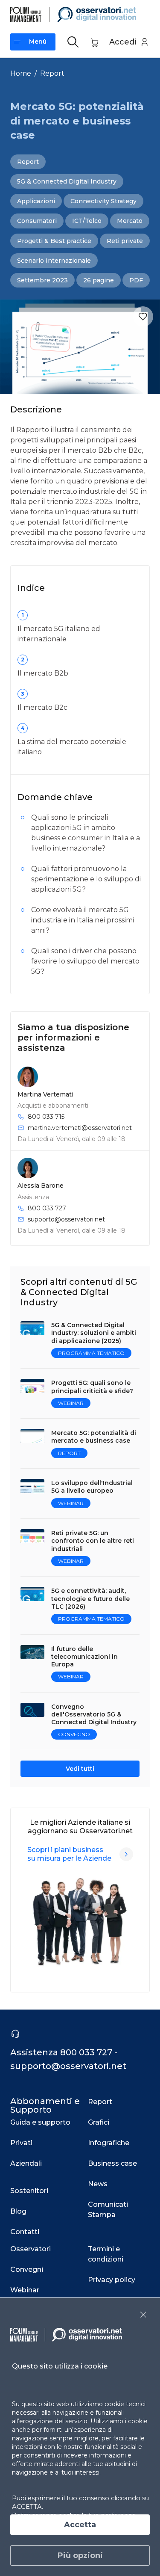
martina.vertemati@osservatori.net (80, 1128)
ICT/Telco (87, 221)
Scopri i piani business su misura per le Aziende (69, 1854)
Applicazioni (36, 201)
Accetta (80, 2525)
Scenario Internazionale (54, 261)
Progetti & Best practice (54, 241)
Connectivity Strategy (103, 201)
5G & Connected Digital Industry (67, 181)
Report (52, 73)
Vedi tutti (80, 1769)
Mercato (130, 221)
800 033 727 (47, 1208)
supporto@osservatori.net (66, 1219)
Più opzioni (80, 2555)
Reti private (125, 241)
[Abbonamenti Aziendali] (126, 1854)
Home (21, 73)
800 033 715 (46, 1117)
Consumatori (37, 221)
